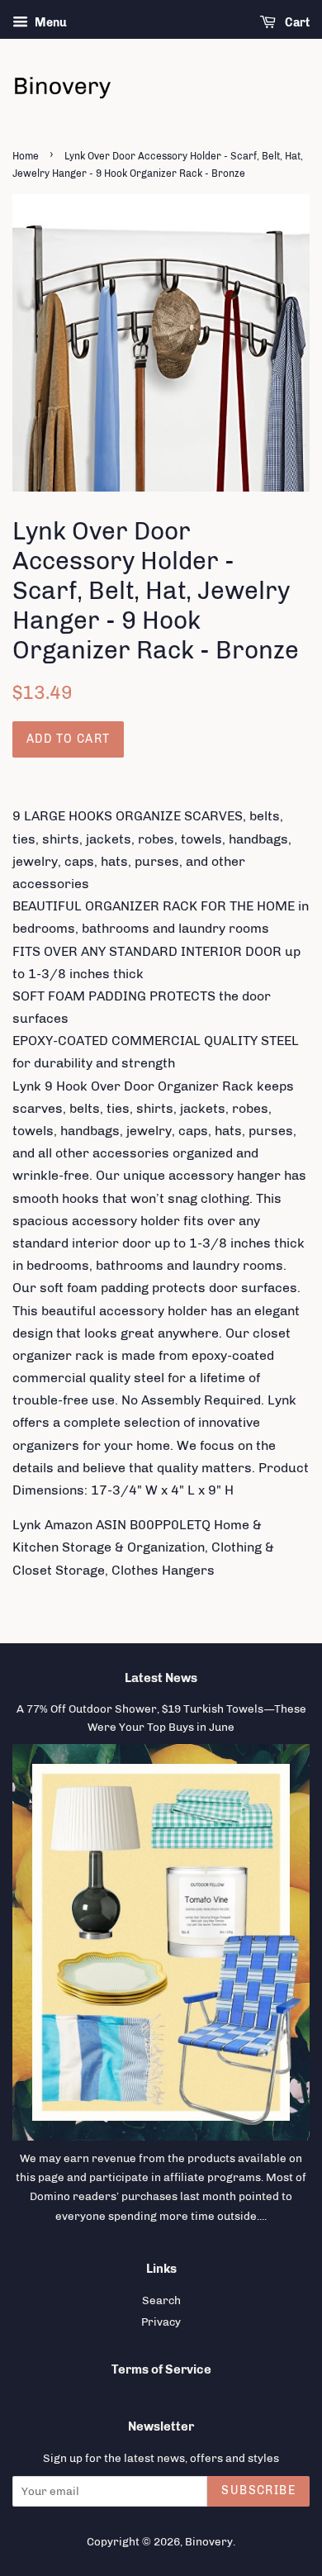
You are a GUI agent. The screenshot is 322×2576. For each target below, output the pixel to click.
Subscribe (258, 2490)
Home (26, 156)
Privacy (161, 2322)
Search (161, 2300)
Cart (296, 23)
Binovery (209, 2541)
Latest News (161, 1678)
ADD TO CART (68, 739)
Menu (50, 23)
